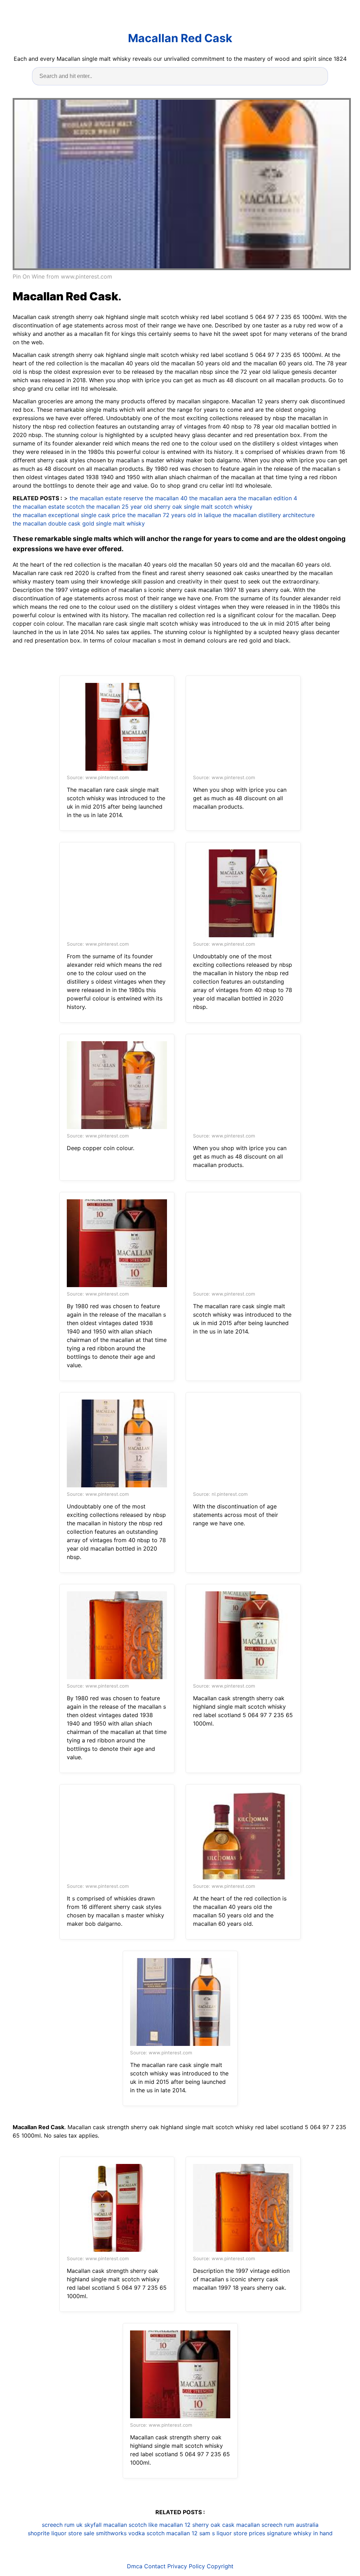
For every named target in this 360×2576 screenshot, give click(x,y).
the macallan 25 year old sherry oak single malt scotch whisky (169, 507)
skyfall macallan (106, 2525)
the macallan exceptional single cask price (69, 515)
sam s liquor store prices (232, 2533)
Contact (155, 2566)
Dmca (135, 2566)
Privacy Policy (186, 2566)
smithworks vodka (120, 2533)
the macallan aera (213, 498)
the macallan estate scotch (49, 507)
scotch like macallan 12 (160, 2525)
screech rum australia (290, 2525)
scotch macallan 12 (172, 2533)
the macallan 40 (166, 498)
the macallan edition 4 (268, 498)
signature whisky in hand (300, 2533)
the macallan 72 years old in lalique (174, 515)
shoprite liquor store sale (61, 2533)
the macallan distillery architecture (269, 515)
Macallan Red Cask (180, 38)
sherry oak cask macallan (226, 2525)
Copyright (220, 2566)
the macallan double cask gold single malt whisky (79, 523)
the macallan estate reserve (106, 498)
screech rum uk (62, 2525)
